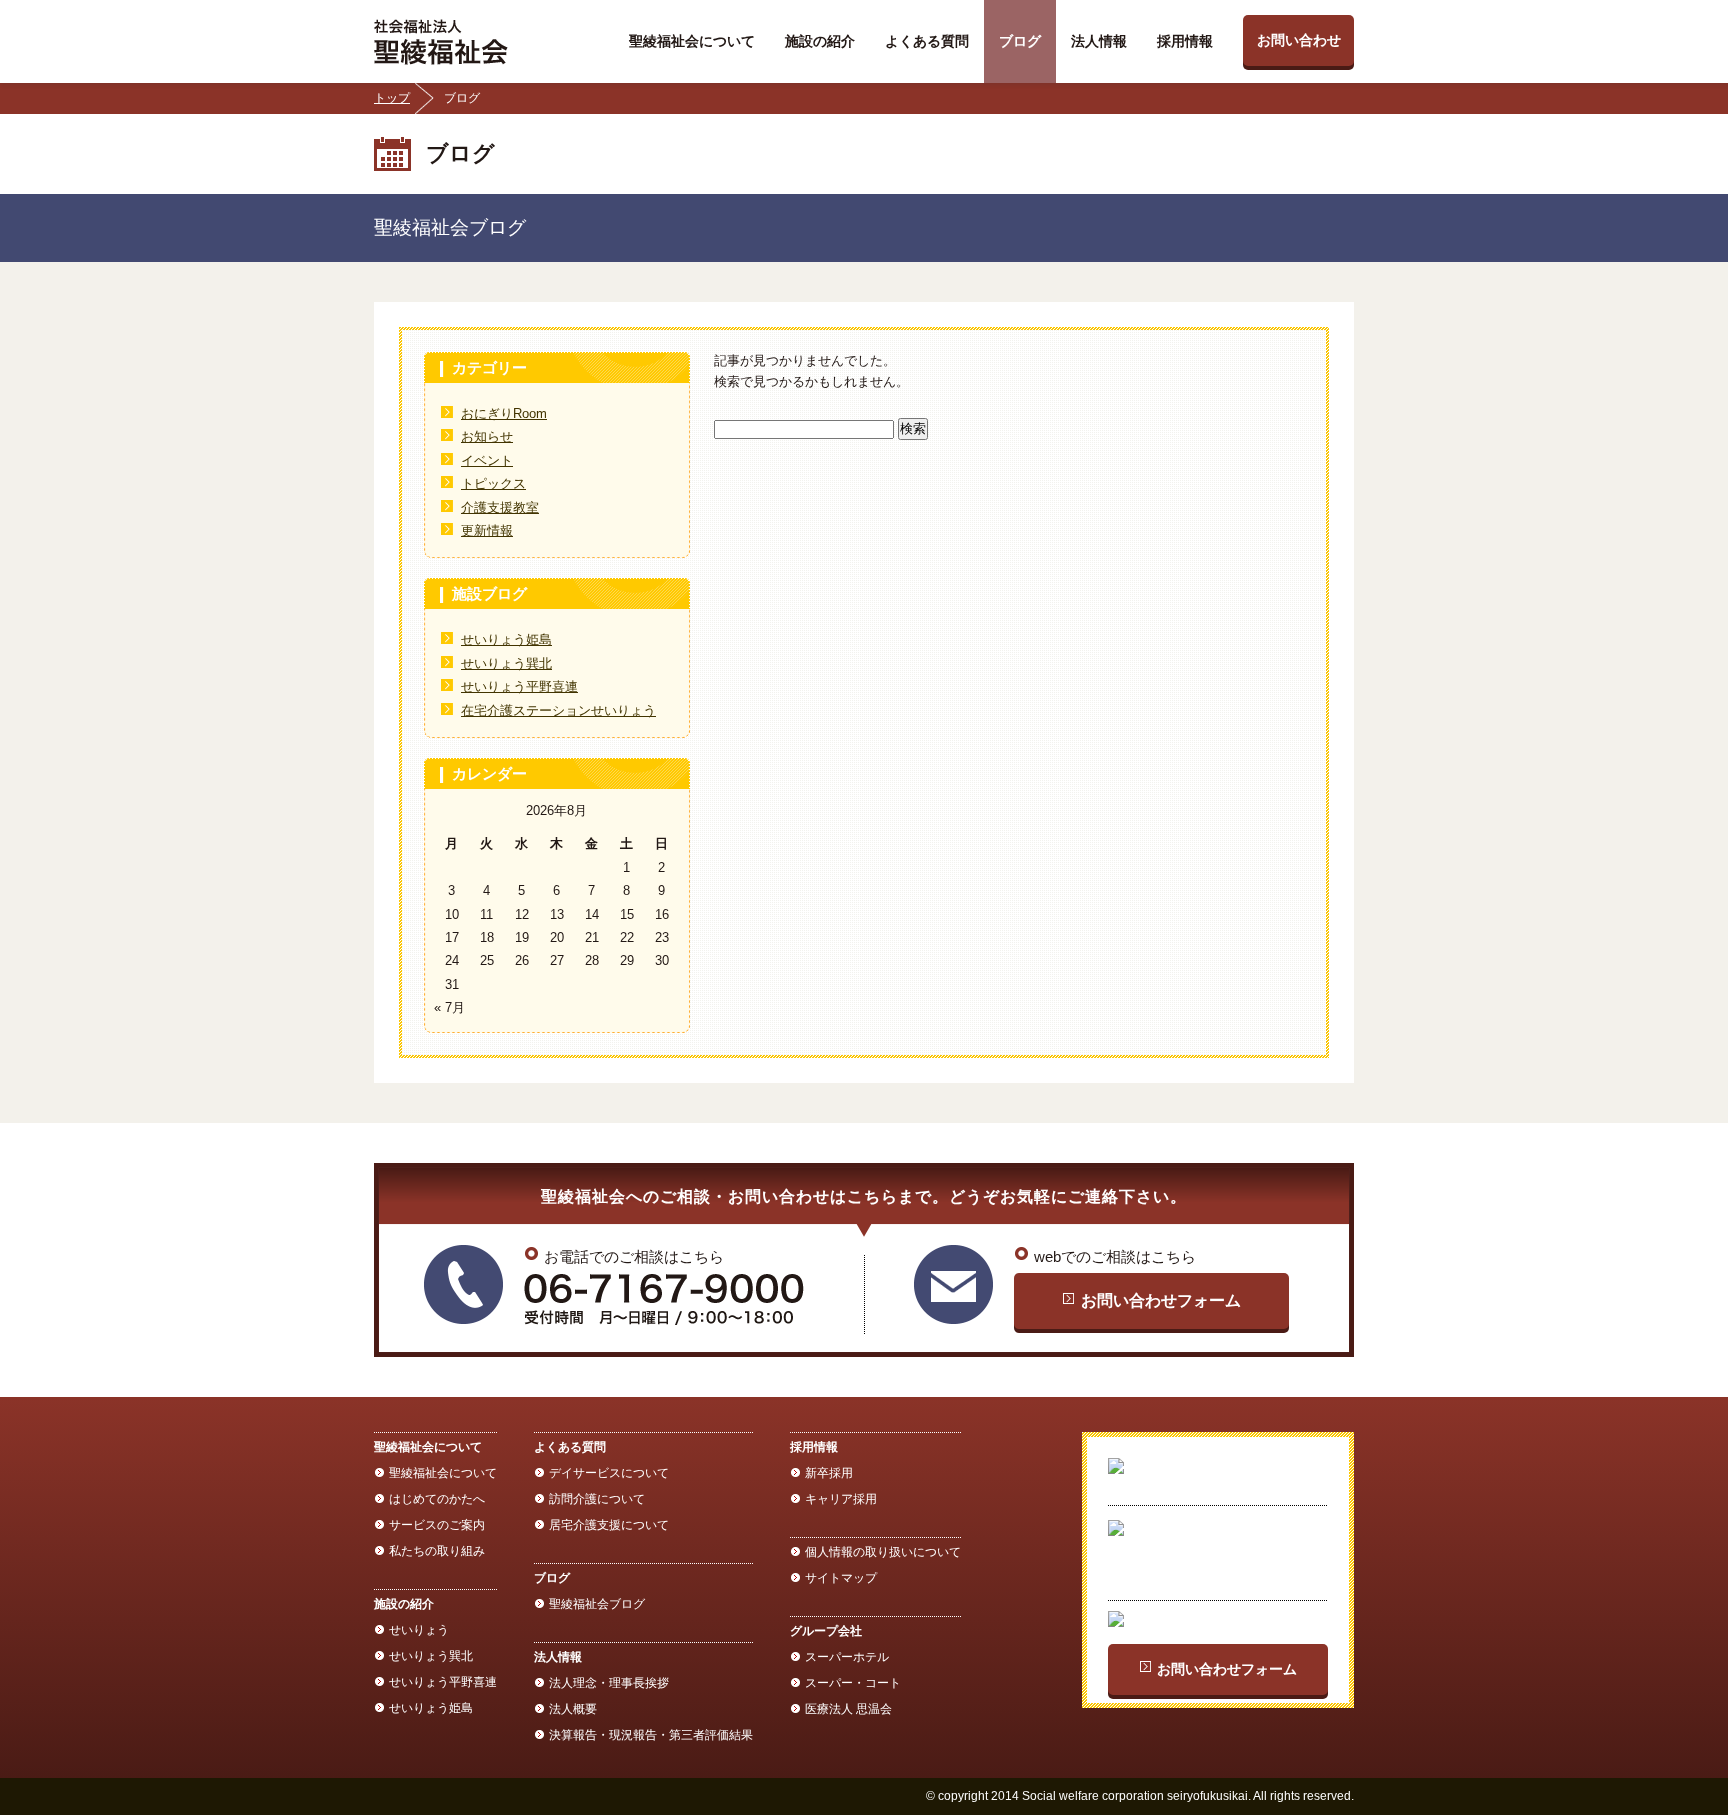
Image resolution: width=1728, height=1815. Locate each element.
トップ (392, 98)
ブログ (1020, 41)
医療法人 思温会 (848, 1709)
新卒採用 (829, 1473)
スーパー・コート (853, 1683)
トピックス (493, 483)
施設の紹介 (820, 41)
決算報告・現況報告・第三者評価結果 (651, 1735)
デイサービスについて (609, 1473)
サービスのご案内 (437, 1525)
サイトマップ (841, 1578)
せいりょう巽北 (506, 663)
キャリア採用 (841, 1499)
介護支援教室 (500, 507)
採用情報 (1185, 41)
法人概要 (573, 1709)
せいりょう (419, 1630)
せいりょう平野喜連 (519, 686)
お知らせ (487, 436)
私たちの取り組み (437, 1551)
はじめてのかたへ (437, 1499)
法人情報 (1099, 41)
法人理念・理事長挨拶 (609, 1683)
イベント (487, 460)
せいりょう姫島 (506, 639)
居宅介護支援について (609, 1525)
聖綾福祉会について (692, 41)
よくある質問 (927, 41)
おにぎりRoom (504, 413)
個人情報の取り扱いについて (883, 1552)
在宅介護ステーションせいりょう (558, 710)
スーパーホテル (847, 1657)
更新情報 (487, 530)
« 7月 (449, 1007)
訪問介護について (597, 1499)
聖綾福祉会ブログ (597, 1604)
